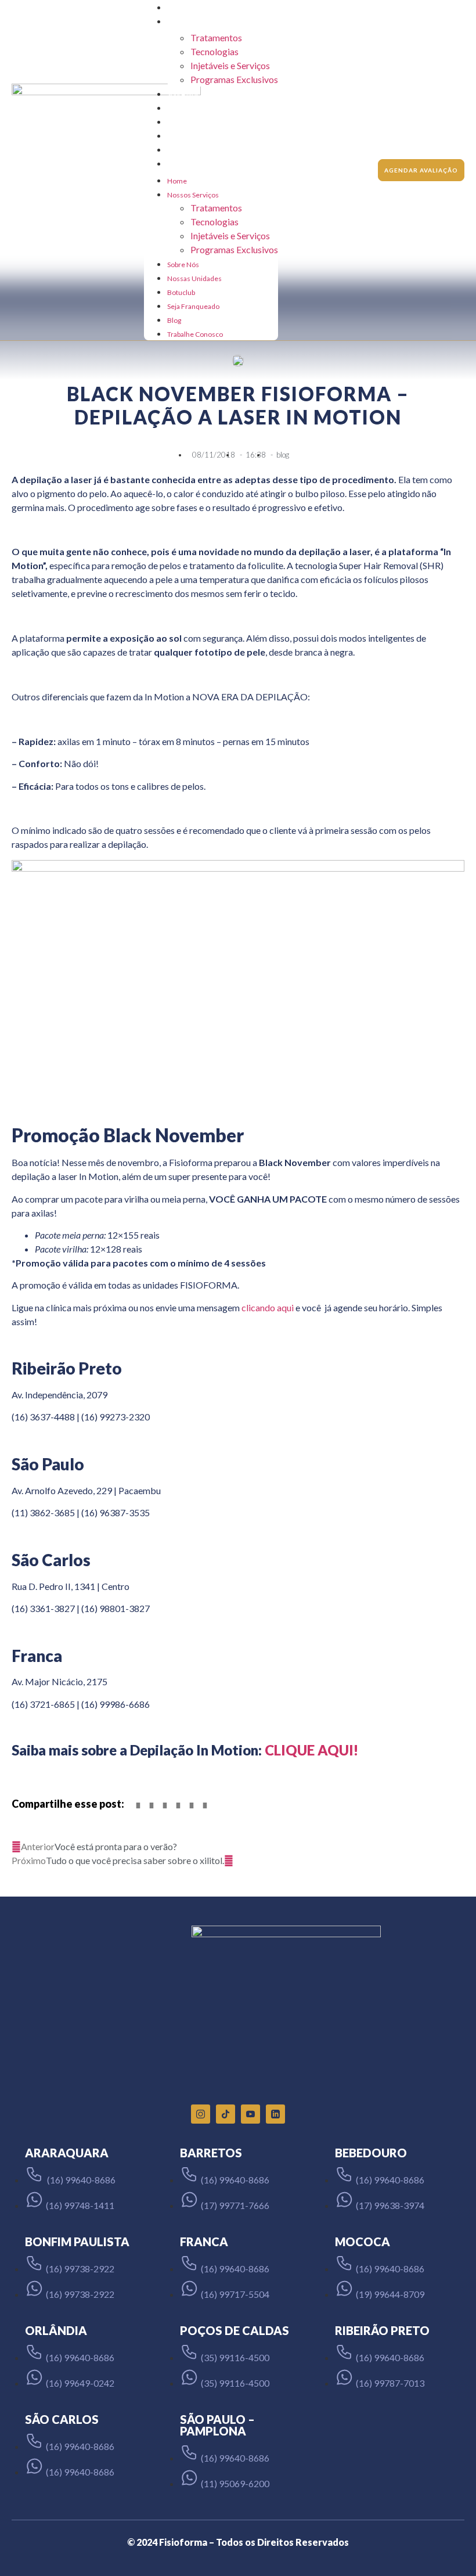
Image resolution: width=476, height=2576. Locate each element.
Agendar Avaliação (421, 170)
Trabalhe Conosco (195, 164)
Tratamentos (216, 37)
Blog (174, 150)
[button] (138, 1805)
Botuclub (181, 122)
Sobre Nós (183, 94)
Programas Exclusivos (234, 79)
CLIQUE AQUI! (311, 1750)
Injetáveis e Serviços (230, 65)
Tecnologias (214, 51)
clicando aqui (268, 1307)
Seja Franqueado (193, 136)
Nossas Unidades (194, 108)
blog (283, 455)
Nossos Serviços (193, 22)
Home (177, 8)
